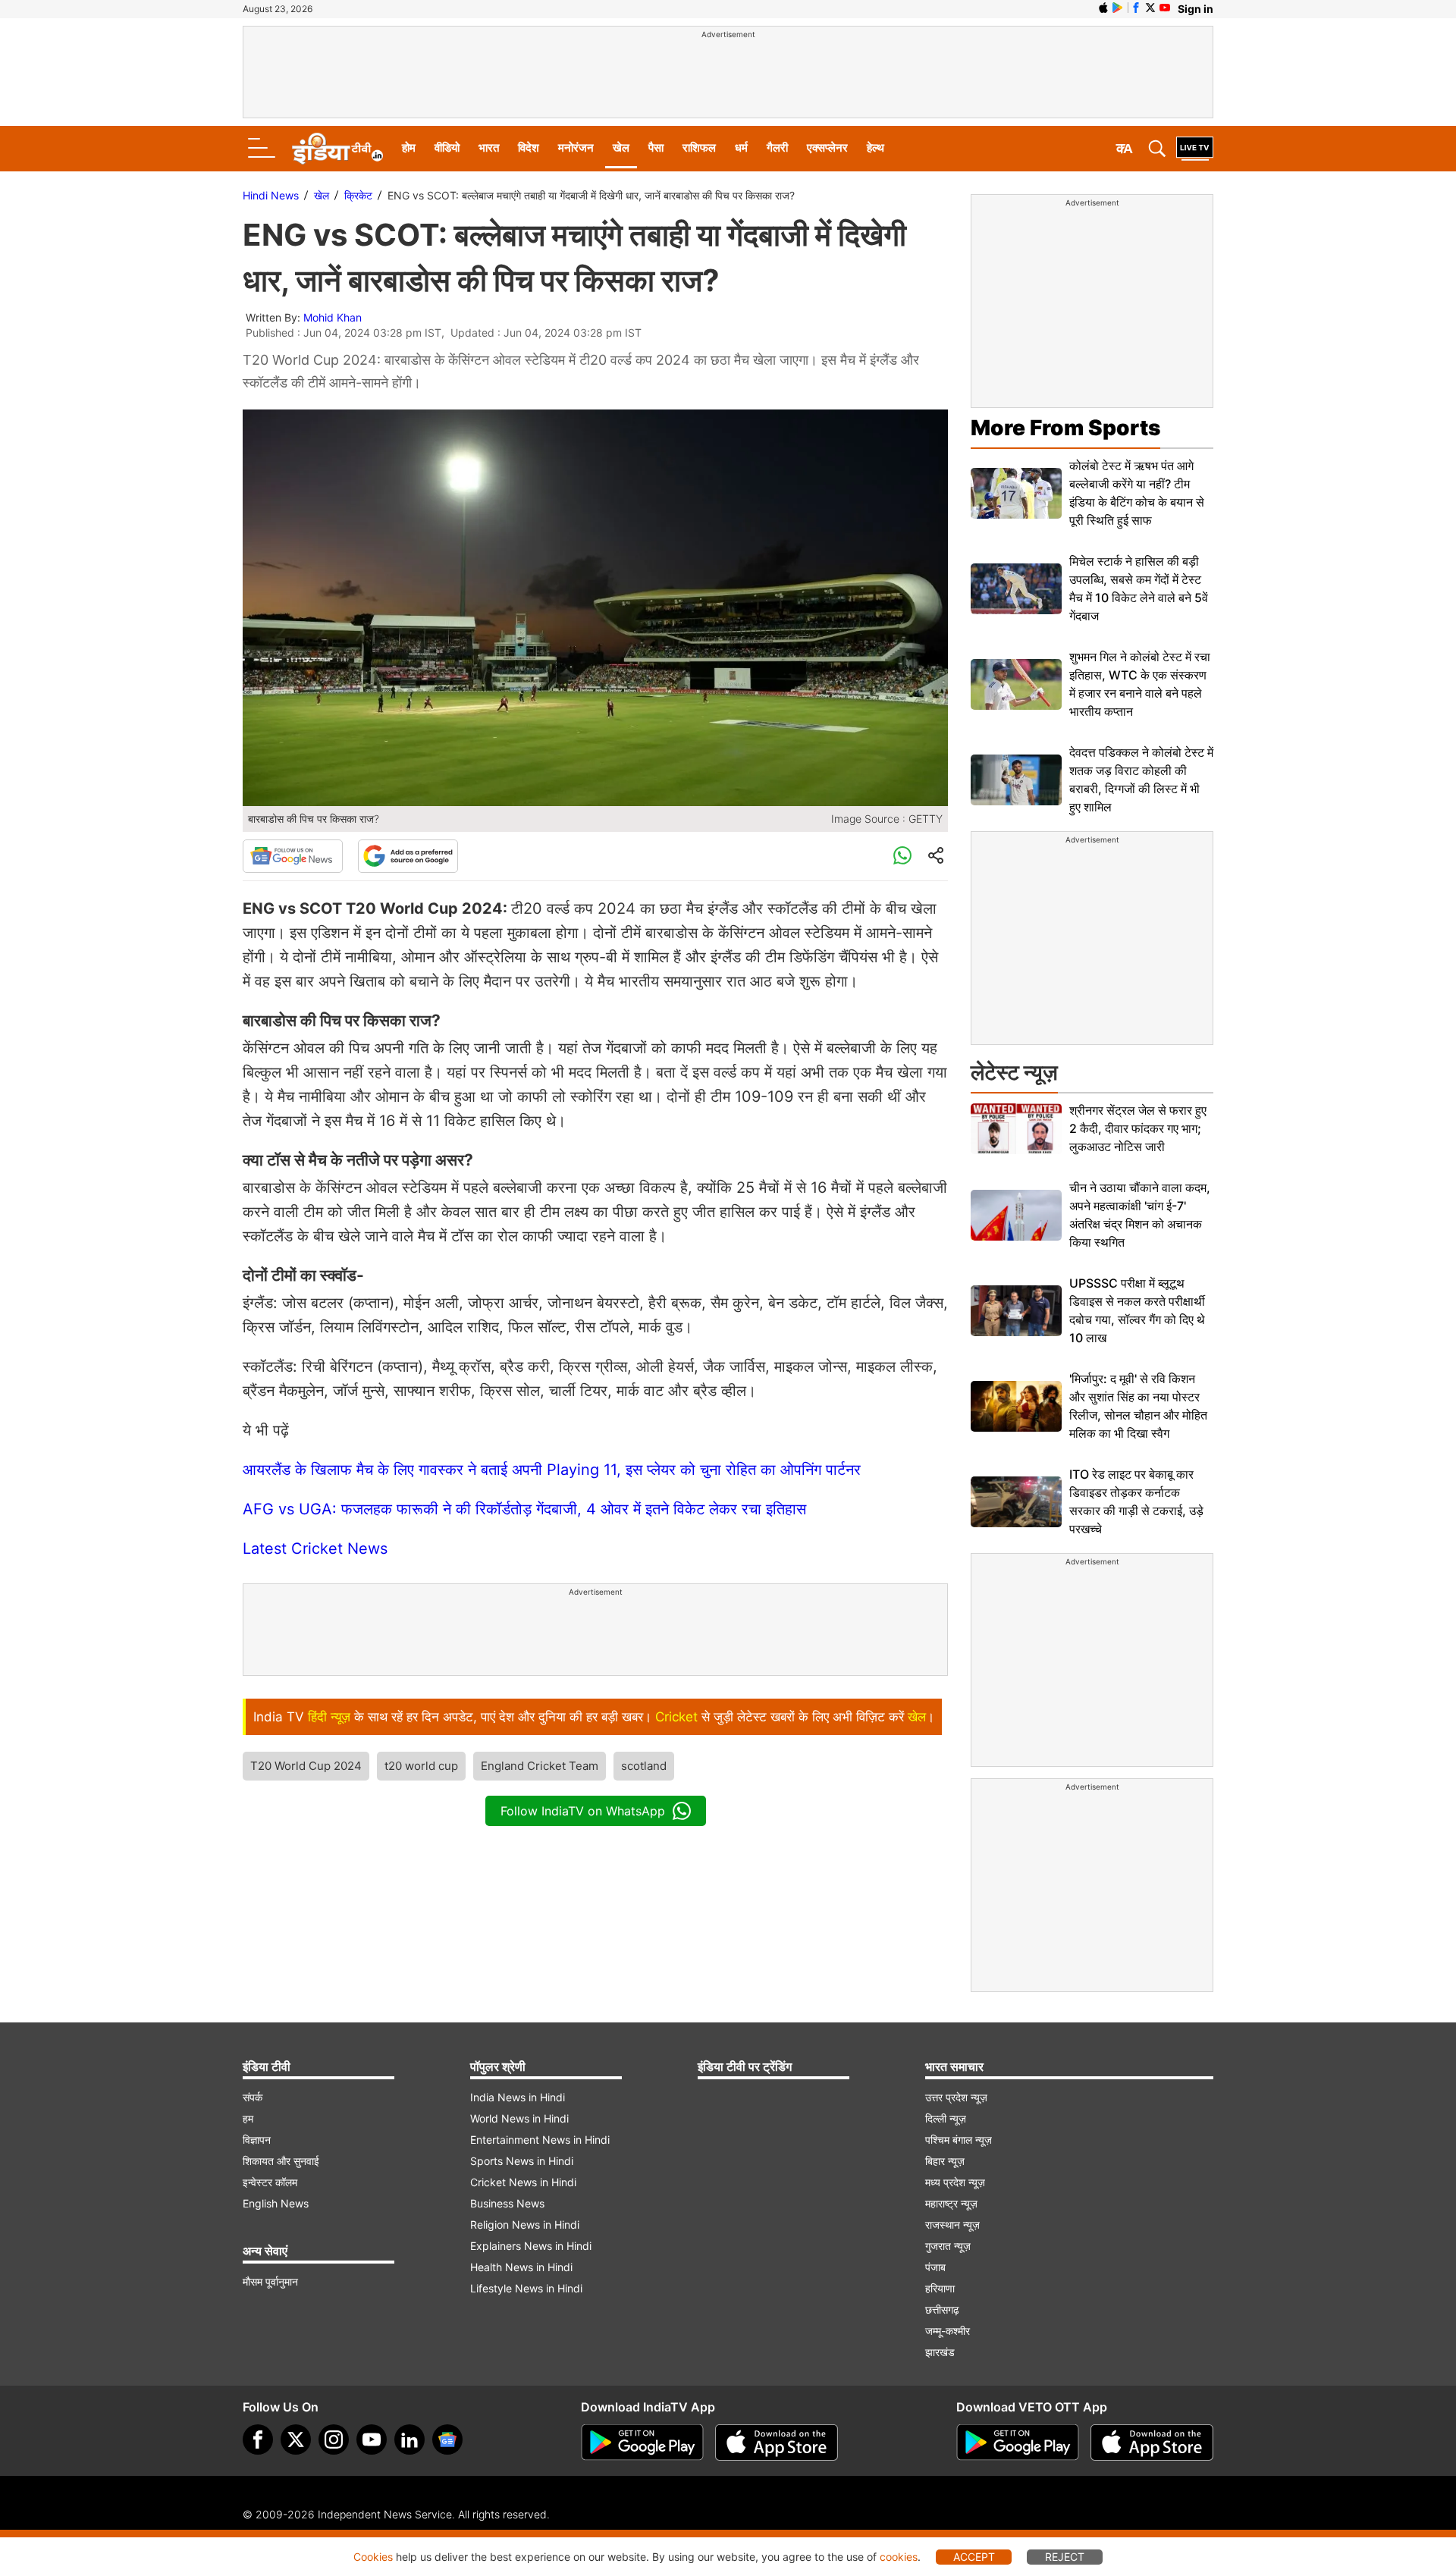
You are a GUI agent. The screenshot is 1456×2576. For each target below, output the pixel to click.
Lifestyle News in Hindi (526, 2288)
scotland (644, 1766)
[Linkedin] (409, 2440)
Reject (1065, 2557)
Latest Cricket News (315, 1548)
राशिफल (699, 147)
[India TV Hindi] (337, 149)
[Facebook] (258, 2440)
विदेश (529, 147)
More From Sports (1065, 428)
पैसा (656, 147)
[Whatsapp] (902, 856)
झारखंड (940, 2352)
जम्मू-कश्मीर (948, 2331)
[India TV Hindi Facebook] (1136, 8)
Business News (507, 2203)
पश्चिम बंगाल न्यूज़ (959, 2140)
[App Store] (777, 2443)
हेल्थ (875, 147)
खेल (621, 147)
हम (248, 2118)
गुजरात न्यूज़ (948, 2246)
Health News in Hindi (521, 2267)
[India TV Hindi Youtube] (1165, 8)
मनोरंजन (576, 147)
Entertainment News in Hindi (540, 2140)
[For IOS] (1152, 2443)
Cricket (676, 1717)
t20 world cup (421, 1766)
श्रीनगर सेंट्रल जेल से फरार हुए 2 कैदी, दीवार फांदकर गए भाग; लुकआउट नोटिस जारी (1138, 1128)
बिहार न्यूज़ (945, 2161)
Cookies (373, 2557)
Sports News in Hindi (522, 2161)
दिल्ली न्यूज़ (946, 2118)
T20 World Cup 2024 (306, 1766)
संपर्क (253, 2097)
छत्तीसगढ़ (942, 2309)
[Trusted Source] (408, 856)
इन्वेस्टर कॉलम (270, 2182)
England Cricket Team (540, 1766)
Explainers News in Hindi (531, 2246)
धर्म (741, 147)
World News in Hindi (519, 2118)
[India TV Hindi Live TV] (1195, 149)
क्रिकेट (358, 195)
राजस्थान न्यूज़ (952, 2225)
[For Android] (1018, 2443)
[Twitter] (296, 2440)
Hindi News (271, 195)
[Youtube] (372, 2440)
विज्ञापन (257, 2140)
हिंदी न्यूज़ (329, 1717)
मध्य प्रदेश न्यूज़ (955, 2182)
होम (409, 147)
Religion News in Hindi (525, 2225)
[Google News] (293, 856)
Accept (974, 2557)
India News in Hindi (518, 2097)
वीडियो (447, 147)
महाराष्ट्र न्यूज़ (951, 2203)
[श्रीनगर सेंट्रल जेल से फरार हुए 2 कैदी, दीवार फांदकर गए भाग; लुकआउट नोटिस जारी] (1016, 1129)
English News (276, 2203)
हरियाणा (940, 2288)
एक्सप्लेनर (827, 147)
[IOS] (1103, 8)
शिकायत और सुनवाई (281, 2161)
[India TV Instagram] (334, 2440)
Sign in (1196, 9)
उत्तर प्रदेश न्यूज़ (956, 2097)
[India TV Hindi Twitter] (1150, 8)
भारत (489, 147)
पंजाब (935, 2267)
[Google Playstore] (642, 2443)
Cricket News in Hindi (523, 2182)
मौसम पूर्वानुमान (270, 2281)
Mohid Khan (333, 317)
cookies (899, 2557)
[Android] (1118, 8)
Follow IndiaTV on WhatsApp (583, 1811)
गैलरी (777, 147)
